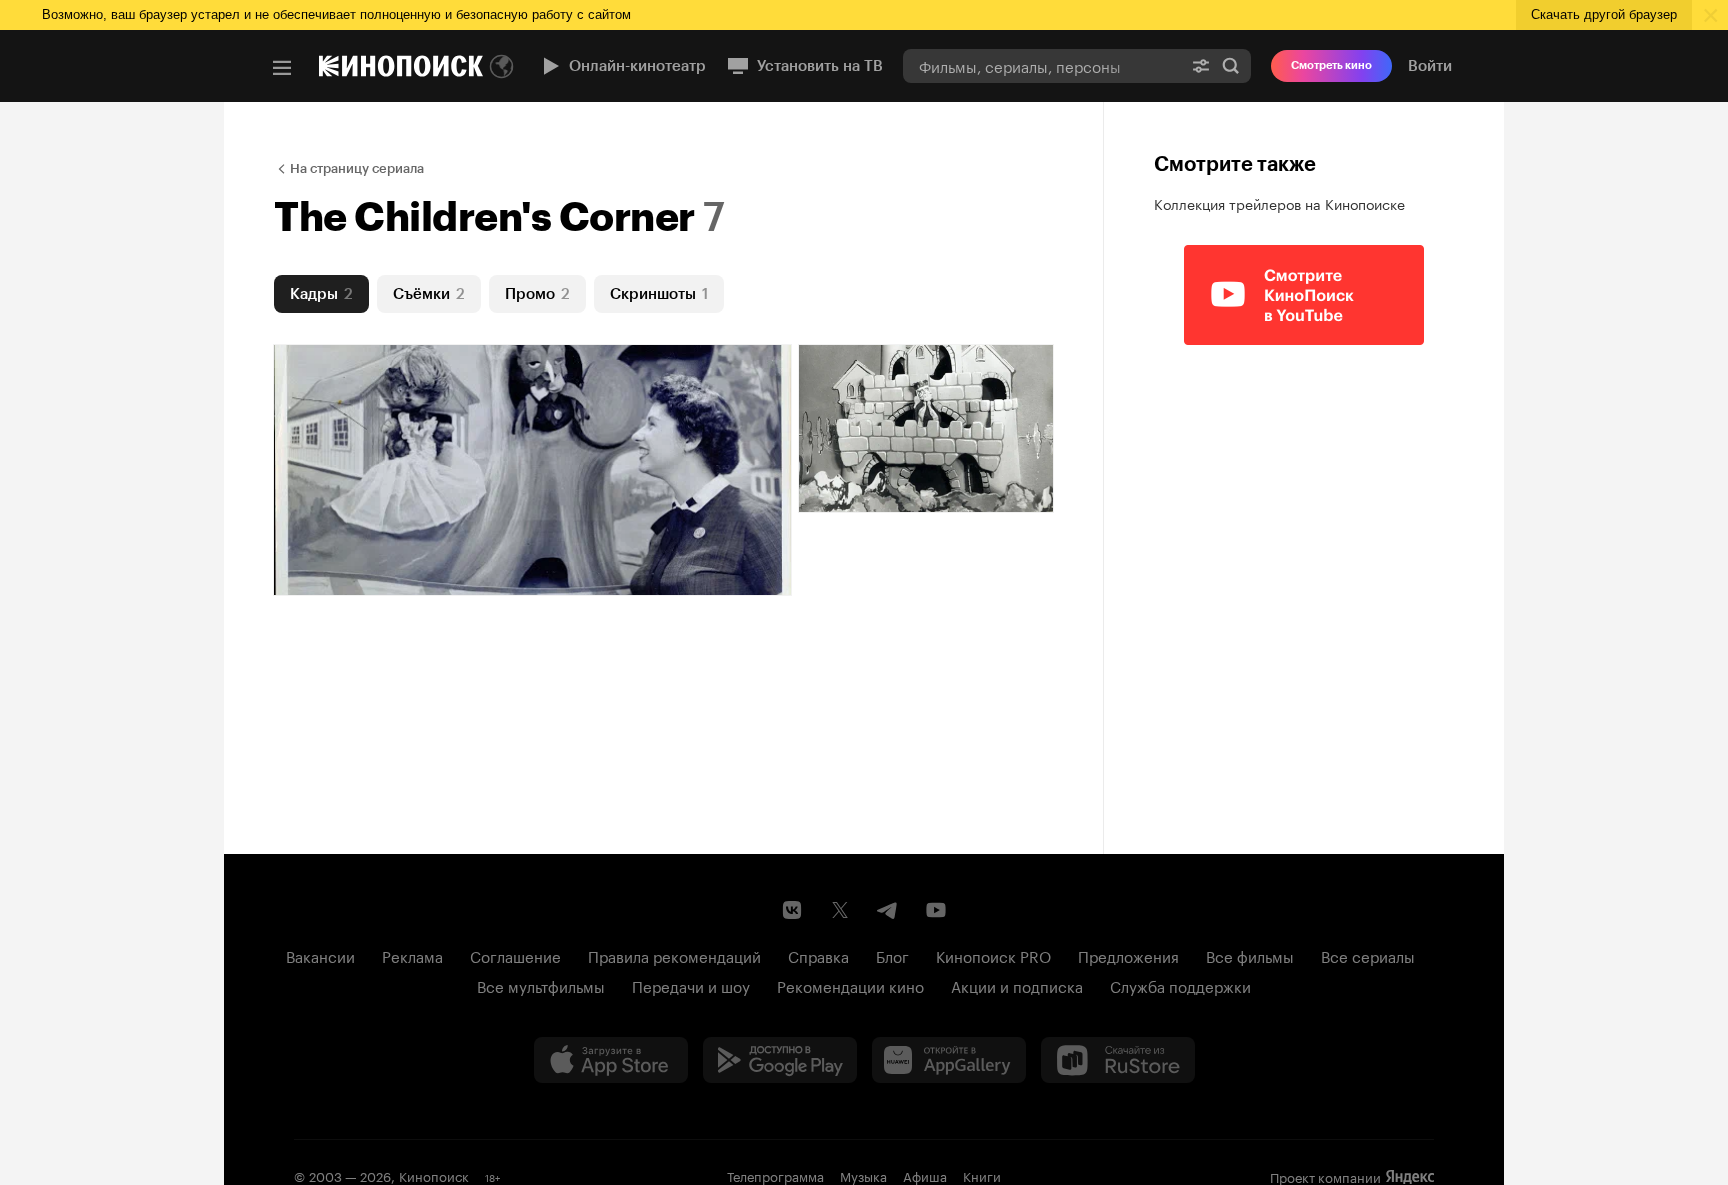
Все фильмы (1250, 955)
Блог (892, 955)
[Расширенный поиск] (1201, 65)
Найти (1231, 65)
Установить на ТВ (820, 66)
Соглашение (515, 955)
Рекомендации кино (850, 985)
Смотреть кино (1331, 65)
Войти (1430, 66)
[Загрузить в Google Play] (780, 1060)
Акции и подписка (1017, 985)
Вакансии (320, 955)
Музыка (863, 1175)
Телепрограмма (775, 1175)
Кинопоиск (434, 1175)
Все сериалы (1368, 955)
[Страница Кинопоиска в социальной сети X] (840, 910)
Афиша (925, 1175)
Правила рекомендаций (674, 955)
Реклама (412, 955)
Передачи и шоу (691, 985)
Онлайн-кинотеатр (637, 66)
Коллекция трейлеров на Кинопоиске (1279, 203)
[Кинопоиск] (401, 66)
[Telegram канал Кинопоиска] (888, 910)
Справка (818, 955)
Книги (982, 1175)
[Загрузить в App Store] (611, 1060)
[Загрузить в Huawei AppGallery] (949, 1060)
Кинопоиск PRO (993, 955)
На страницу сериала (357, 168)
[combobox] (1042, 65)
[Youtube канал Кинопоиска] (936, 910)
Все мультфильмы (541, 985)
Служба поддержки (1180, 985)
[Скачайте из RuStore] (1118, 1060)
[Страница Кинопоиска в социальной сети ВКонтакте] (792, 910)
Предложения (1128, 955)
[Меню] (282, 68)
